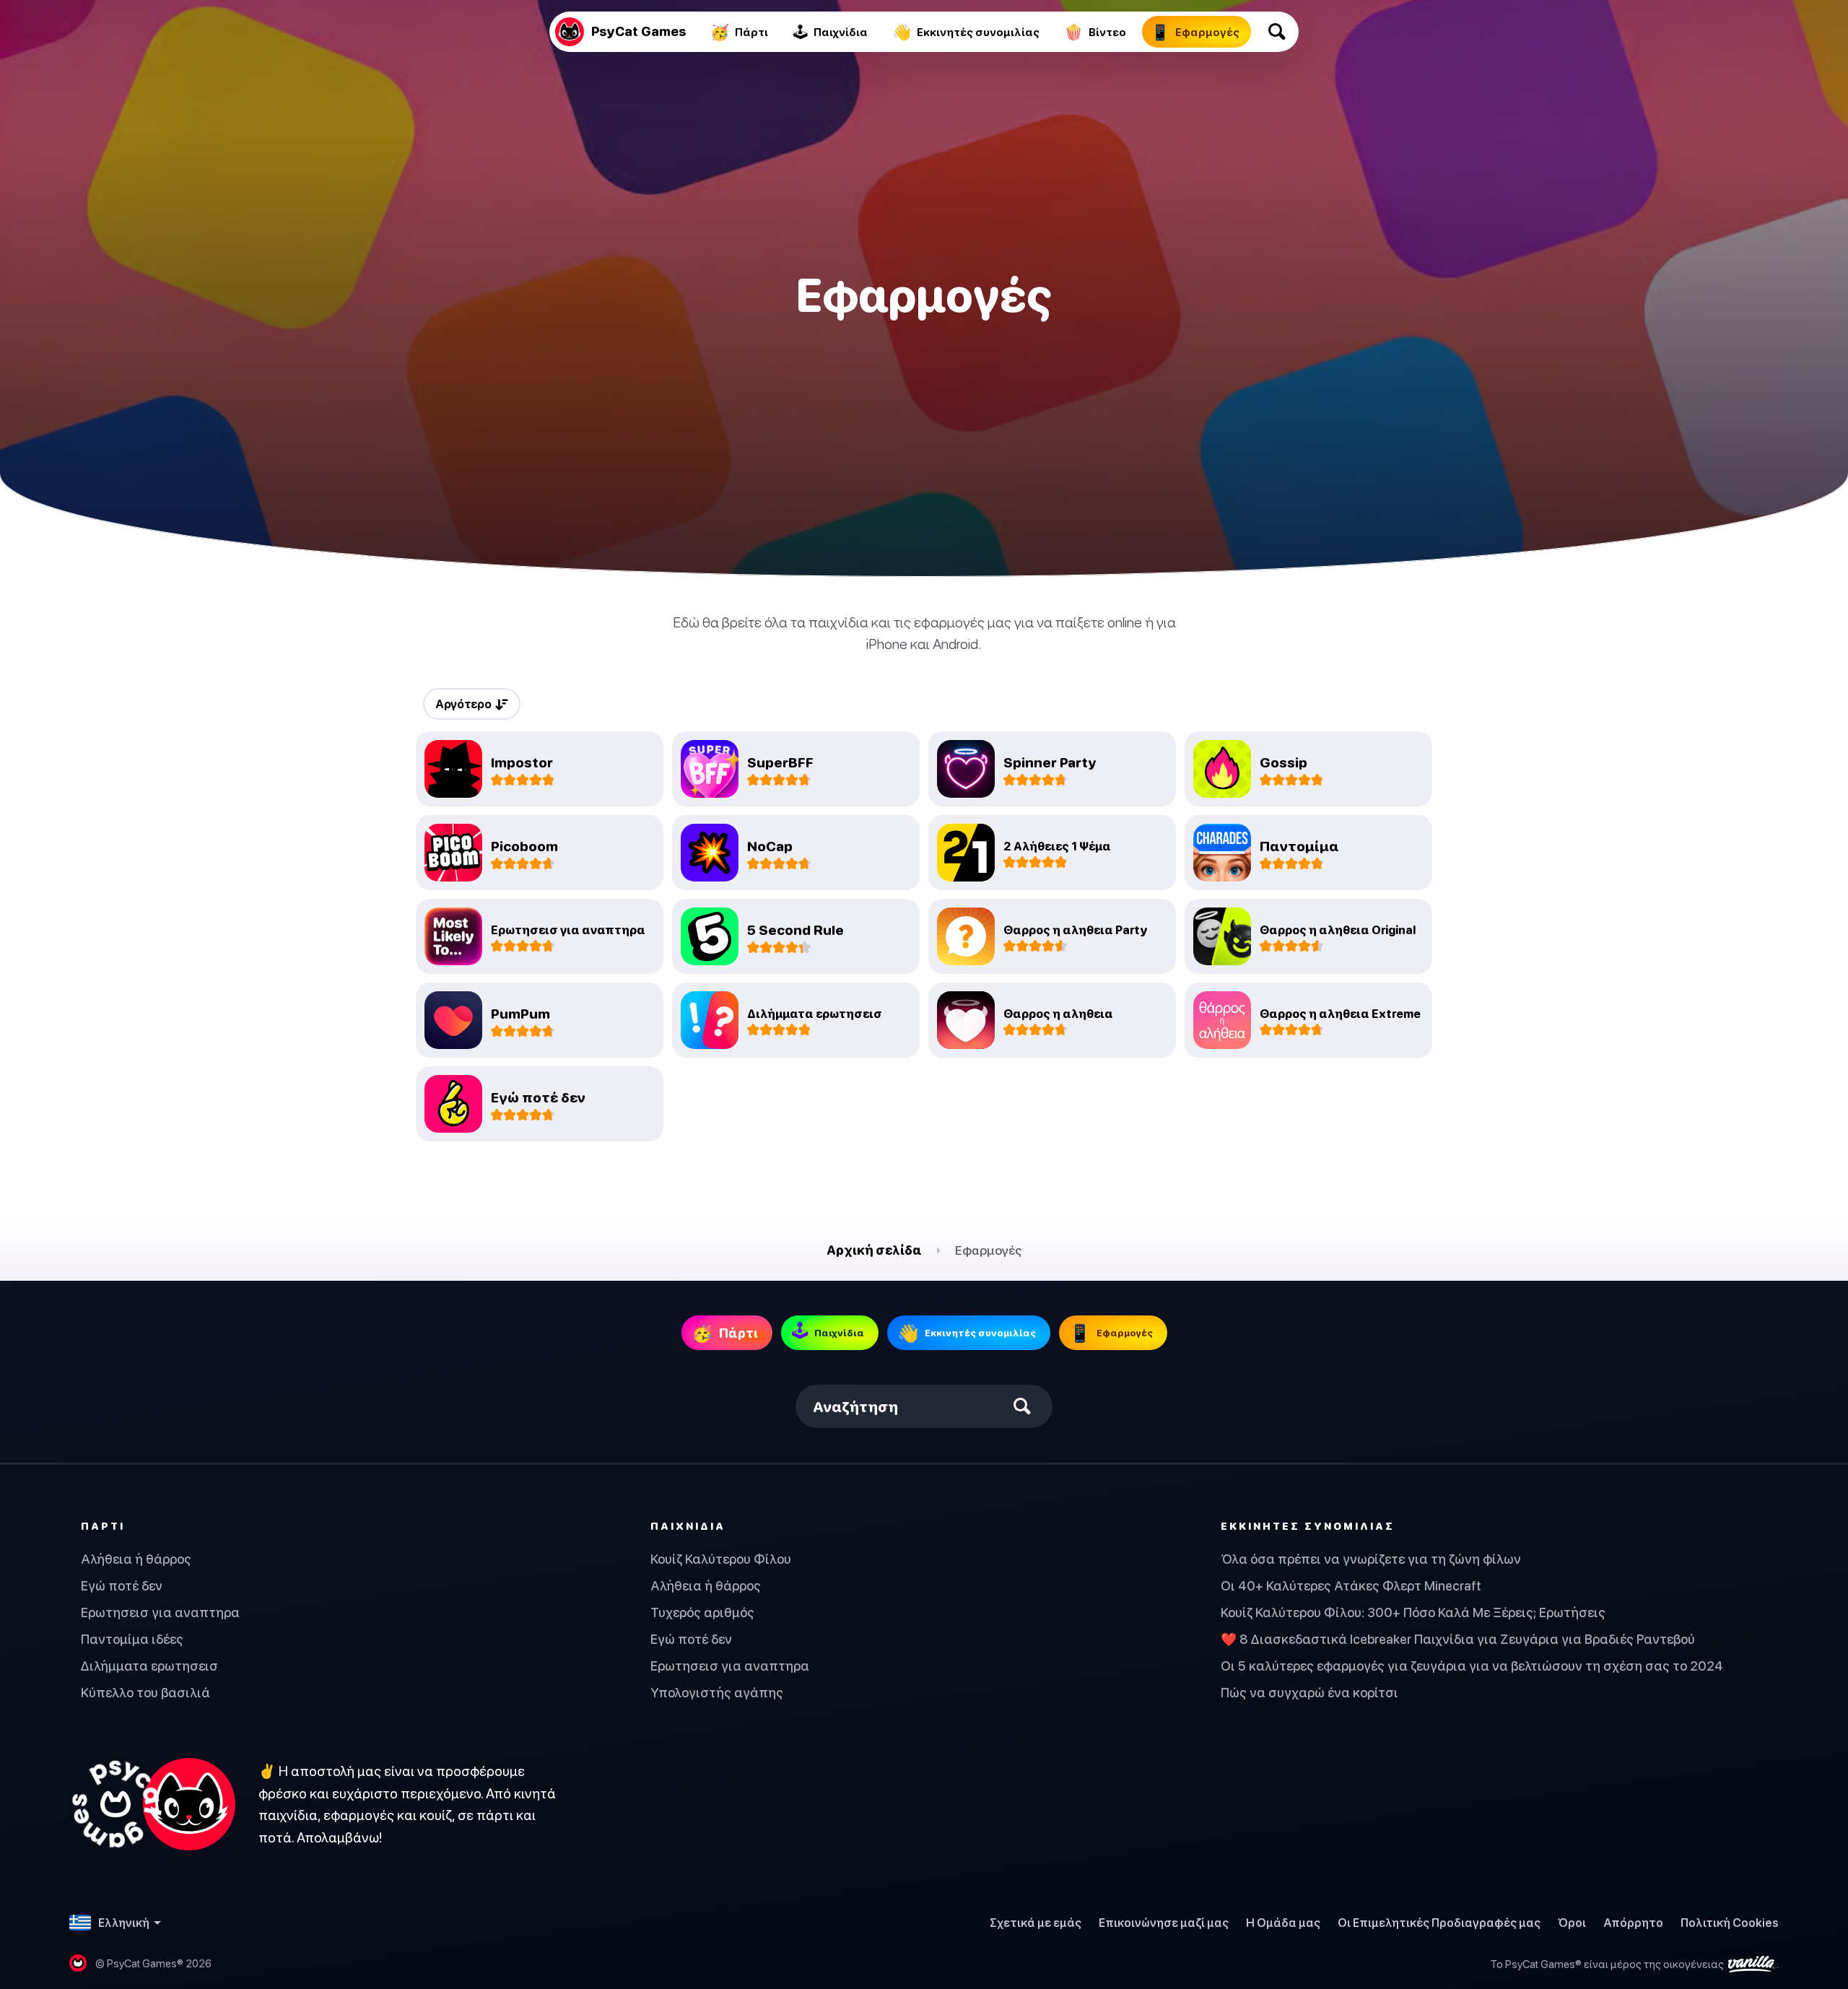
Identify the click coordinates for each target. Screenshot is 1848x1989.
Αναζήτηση (855, 1407)
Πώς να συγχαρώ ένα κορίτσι (1309, 1693)
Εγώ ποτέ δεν (122, 1586)
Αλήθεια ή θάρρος (136, 1559)
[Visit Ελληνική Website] (152, 1804)
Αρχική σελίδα (874, 1250)
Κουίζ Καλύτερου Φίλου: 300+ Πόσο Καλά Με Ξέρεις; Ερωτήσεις (1413, 1612)
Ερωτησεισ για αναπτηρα (160, 1612)
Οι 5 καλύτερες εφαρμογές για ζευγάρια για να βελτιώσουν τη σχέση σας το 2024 (1472, 1666)
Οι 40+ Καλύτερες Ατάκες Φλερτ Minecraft (1351, 1586)
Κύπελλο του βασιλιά (145, 1693)
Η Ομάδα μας (1283, 1923)
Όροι (1572, 1923)
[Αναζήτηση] (1277, 32)
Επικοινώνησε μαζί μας (1164, 1923)
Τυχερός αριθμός (702, 1612)
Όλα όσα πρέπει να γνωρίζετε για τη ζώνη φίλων (1371, 1559)
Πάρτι (103, 1526)
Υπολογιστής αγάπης (717, 1693)
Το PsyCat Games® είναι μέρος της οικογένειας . (1635, 1964)
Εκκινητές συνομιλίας (1308, 1526)
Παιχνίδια (688, 1526)
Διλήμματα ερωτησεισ (149, 1666)
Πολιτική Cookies (1730, 1923)
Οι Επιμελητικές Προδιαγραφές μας (1439, 1923)
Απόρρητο (1633, 1923)
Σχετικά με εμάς (1036, 1923)
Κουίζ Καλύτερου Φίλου (721, 1559)
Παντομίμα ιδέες (132, 1639)
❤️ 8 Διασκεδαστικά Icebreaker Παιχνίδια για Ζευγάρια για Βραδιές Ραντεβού (1458, 1639)
